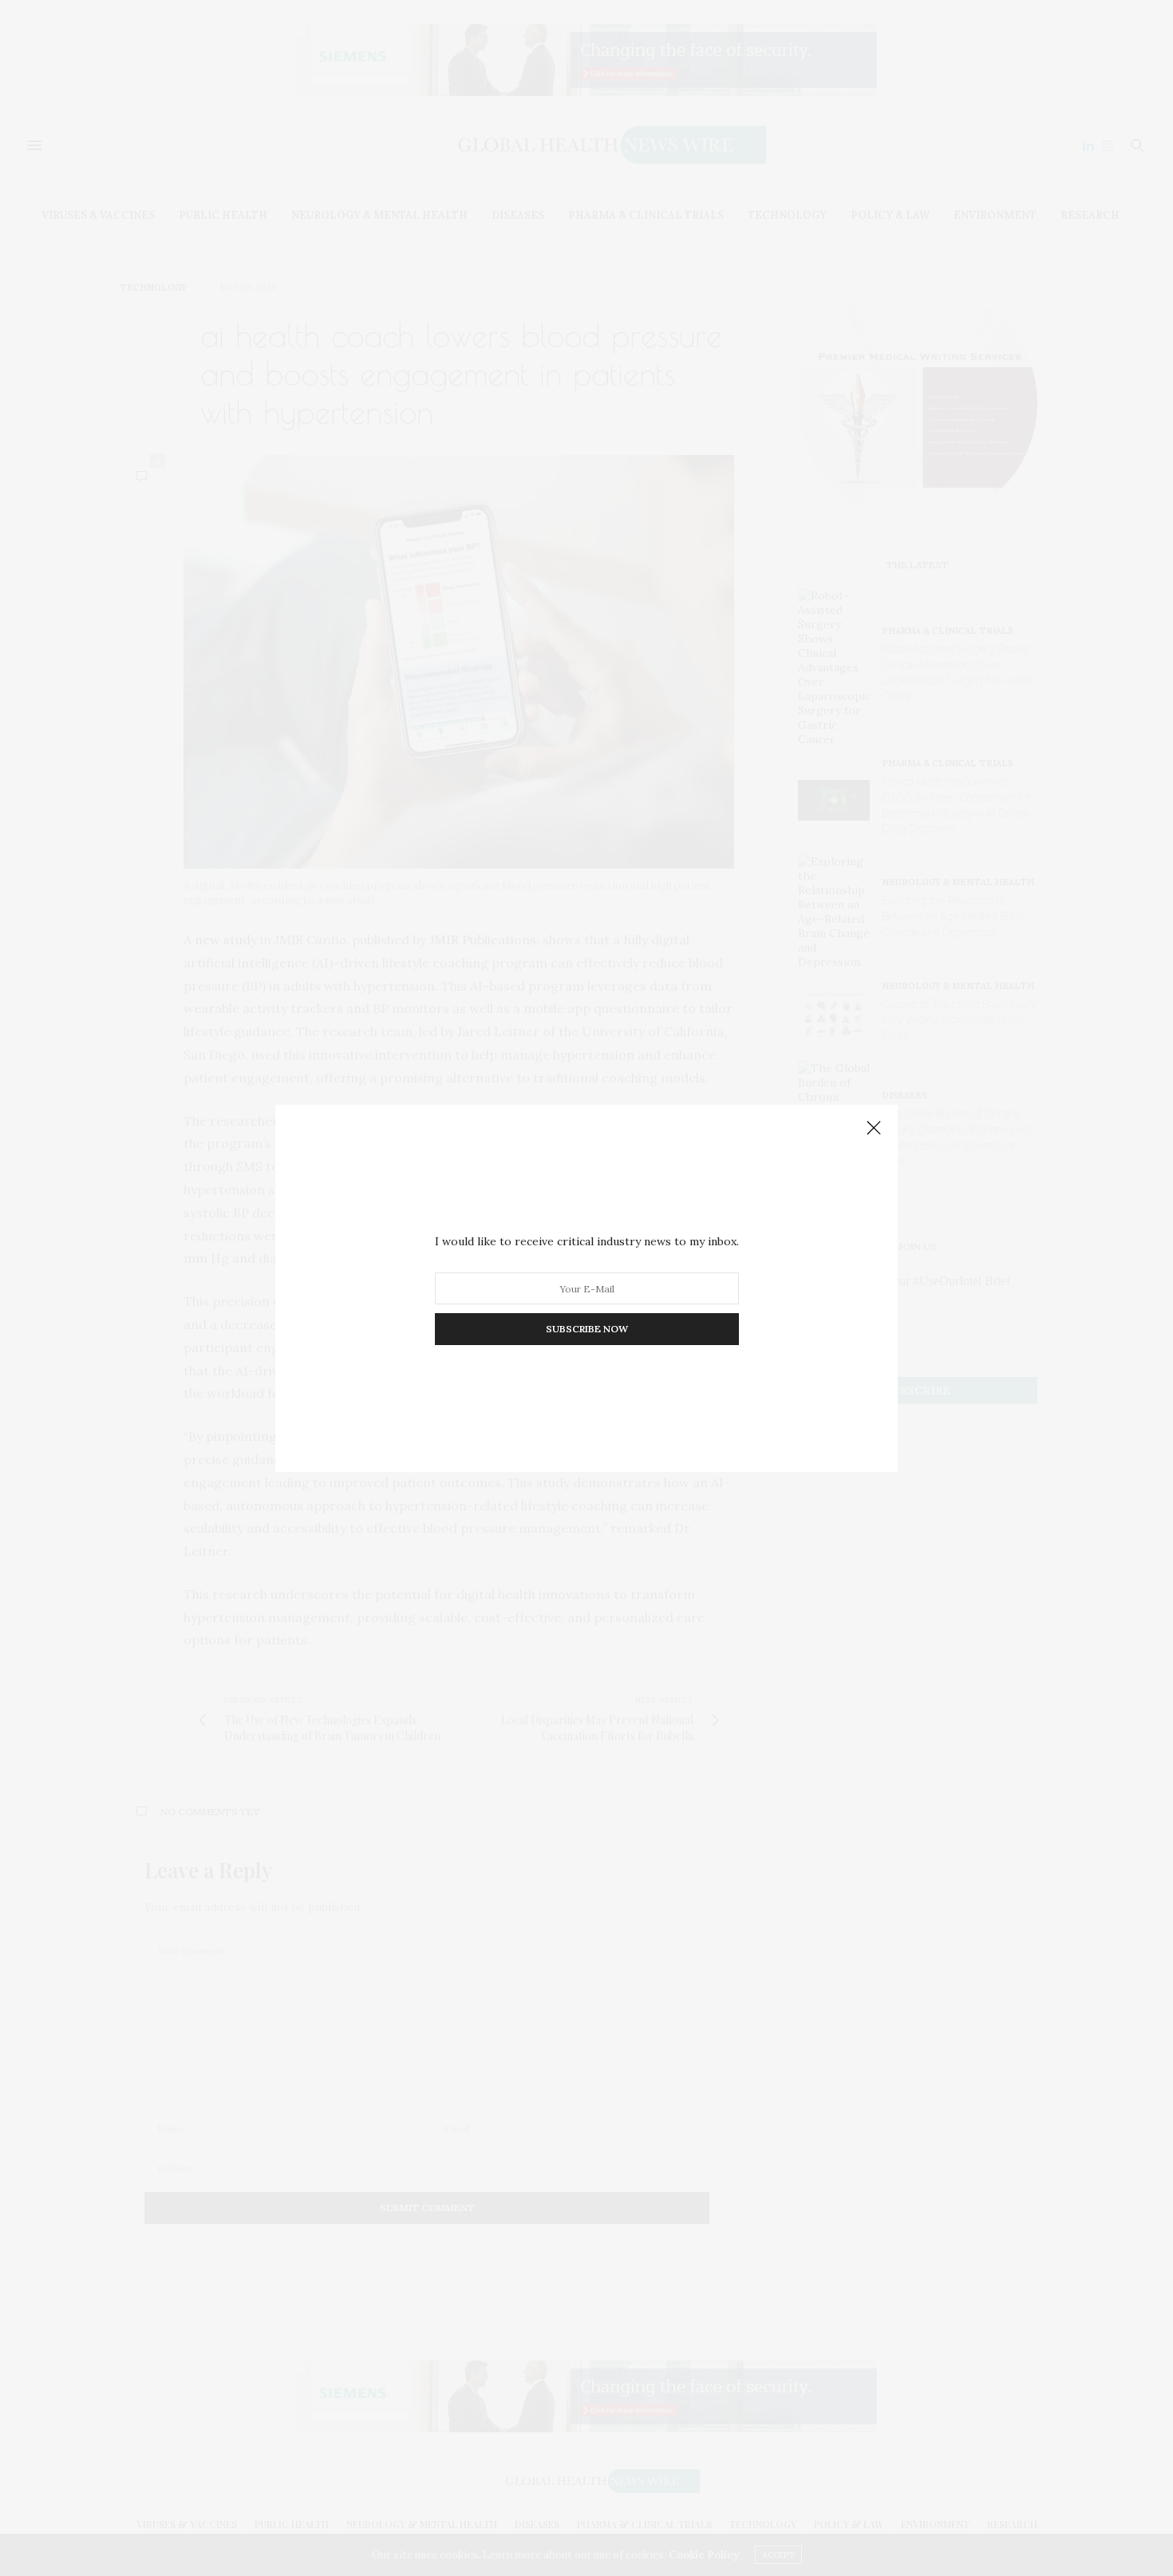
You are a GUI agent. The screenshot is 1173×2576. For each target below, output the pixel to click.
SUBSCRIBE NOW (587, 1329)
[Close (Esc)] (874, 1129)
